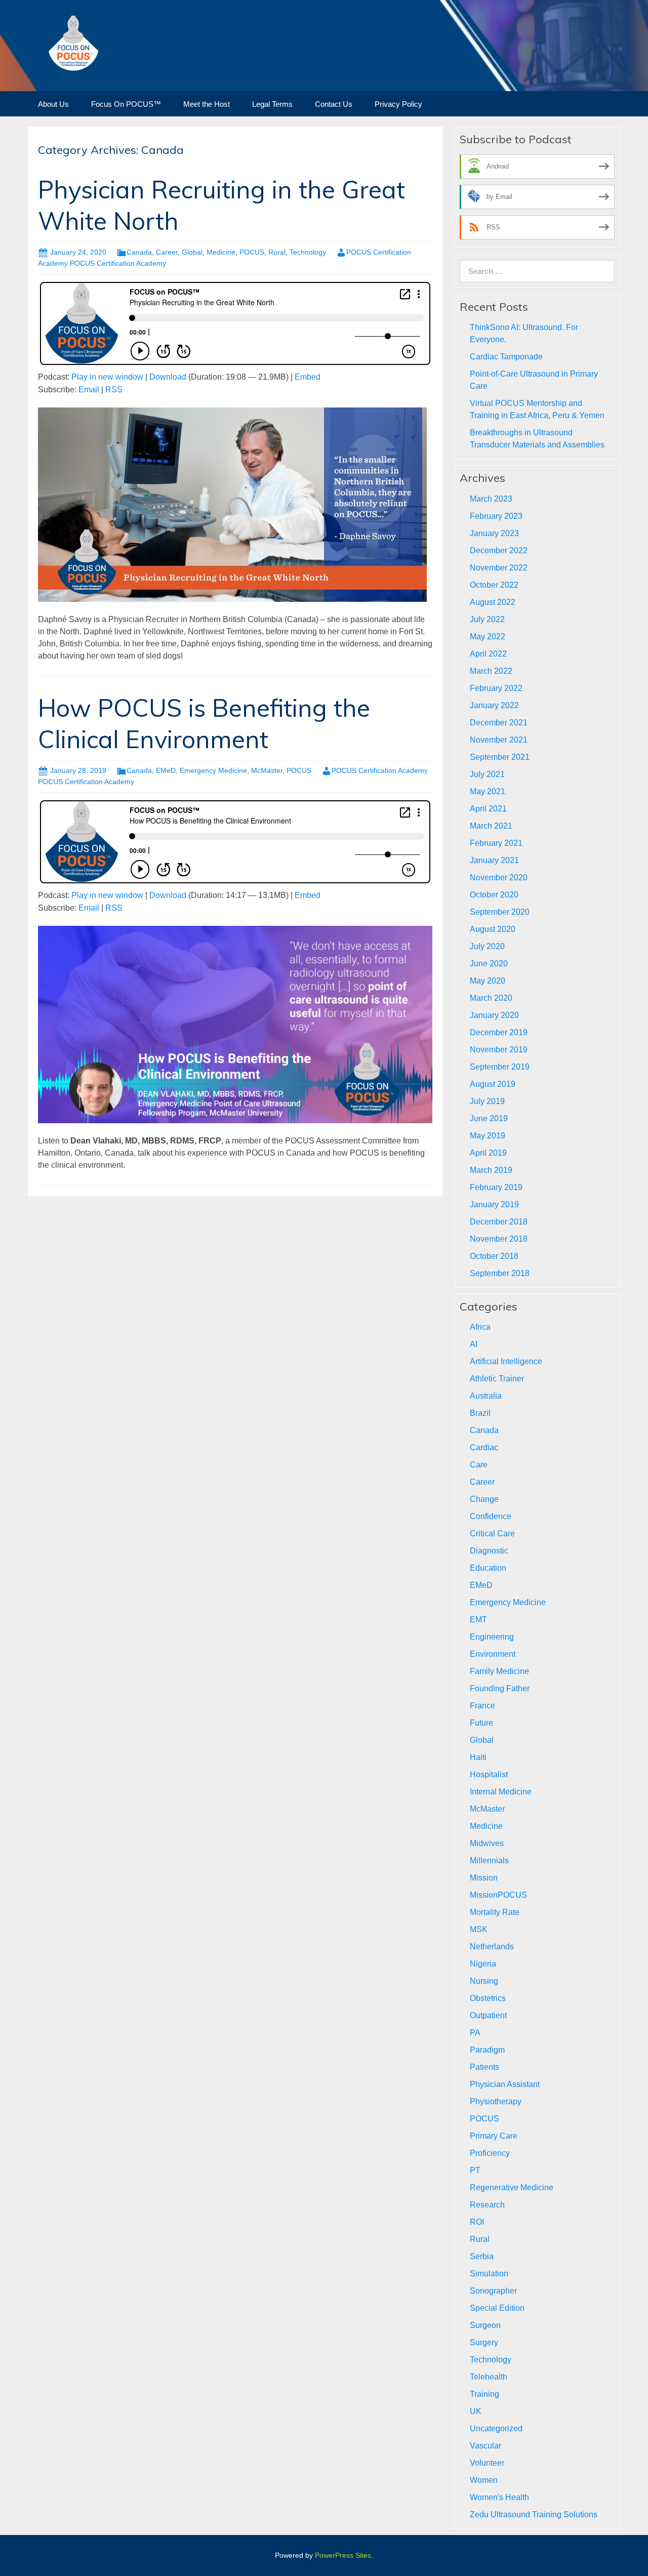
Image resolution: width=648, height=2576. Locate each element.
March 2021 (491, 826)
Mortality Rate (495, 1912)
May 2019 (488, 1136)
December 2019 (499, 1032)
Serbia (482, 2256)
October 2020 (494, 895)
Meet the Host (207, 104)
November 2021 (499, 740)
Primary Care (494, 2136)
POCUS (252, 252)
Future (481, 1723)
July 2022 (487, 619)
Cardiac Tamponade (506, 357)
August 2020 (493, 929)
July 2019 (487, 1101)
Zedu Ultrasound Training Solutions (534, 2514)
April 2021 (488, 809)
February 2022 (496, 688)
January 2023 (494, 533)
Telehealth (489, 2377)
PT (475, 2170)
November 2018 (499, 1239)
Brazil (480, 1413)
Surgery (484, 2342)
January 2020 (494, 1015)
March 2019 (491, 1170)
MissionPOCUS (498, 1895)
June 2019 (489, 1118)
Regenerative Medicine (512, 2187)
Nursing (484, 1981)
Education (488, 1568)
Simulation (489, 2274)
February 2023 (496, 516)
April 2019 (488, 1153)
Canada (139, 252)
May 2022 (488, 637)
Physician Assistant (505, 2084)
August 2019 (493, 1084)
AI (474, 1344)
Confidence (491, 1516)
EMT (478, 1620)
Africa (480, 1327)
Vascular (485, 2446)
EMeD (166, 770)
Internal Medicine (501, 1792)
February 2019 (496, 1187)
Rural (277, 252)
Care (479, 1465)
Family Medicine (499, 1671)
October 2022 (494, 585)
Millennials (489, 1861)
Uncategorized (496, 2428)
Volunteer (487, 2463)
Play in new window (107, 377)
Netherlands (492, 1947)
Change (484, 1499)
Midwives (487, 1843)
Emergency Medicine (213, 770)
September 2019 (500, 1067)
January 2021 (494, 860)
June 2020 (489, 964)
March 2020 (491, 998)
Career (167, 252)
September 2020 (500, 912)
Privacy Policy (398, 104)
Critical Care (492, 1534)
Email (89, 390)
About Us (53, 104)
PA (475, 2033)
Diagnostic (489, 1551)
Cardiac (484, 1447)
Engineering (492, 1637)
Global (192, 252)
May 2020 (488, 981)
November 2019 (499, 1050)
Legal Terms (272, 104)
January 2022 (494, 705)
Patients (484, 2067)
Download (168, 377)
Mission (484, 1878)
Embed (308, 377)
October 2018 (494, 1256)
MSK (479, 1929)
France (482, 1706)
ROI (477, 2222)
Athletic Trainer (497, 1379)
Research (487, 2205)
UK (476, 2411)
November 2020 (499, 877)
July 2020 (487, 946)
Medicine (221, 252)
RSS (114, 390)
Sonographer (493, 2291)
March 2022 (491, 671)
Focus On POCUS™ (126, 104)
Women (484, 2480)
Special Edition (497, 2308)
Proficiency (490, 2153)
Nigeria (483, 1964)
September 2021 (500, 757)
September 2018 (500, 1273)
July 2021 (487, 774)
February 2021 (496, 843)
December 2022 (499, 550)
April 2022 (488, 654)
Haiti (478, 1757)
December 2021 (499, 723)
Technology (308, 252)
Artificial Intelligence (506, 1361)
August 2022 (493, 602)
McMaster (267, 770)
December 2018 (499, 1222)
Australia (486, 1396)
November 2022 (499, 568)
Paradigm (487, 2050)
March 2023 (491, 499)
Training (484, 2394)
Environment (493, 1654)
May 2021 (488, 791)
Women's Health (499, 2497)
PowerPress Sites (343, 2555)
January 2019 (494, 1204)
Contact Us (334, 104)
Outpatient (488, 2015)
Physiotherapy (496, 2101)
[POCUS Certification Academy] (73, 42)
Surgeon (485, 2325)
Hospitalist (489, 1774)
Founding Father (500, 1688)
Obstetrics (488, 1998)
